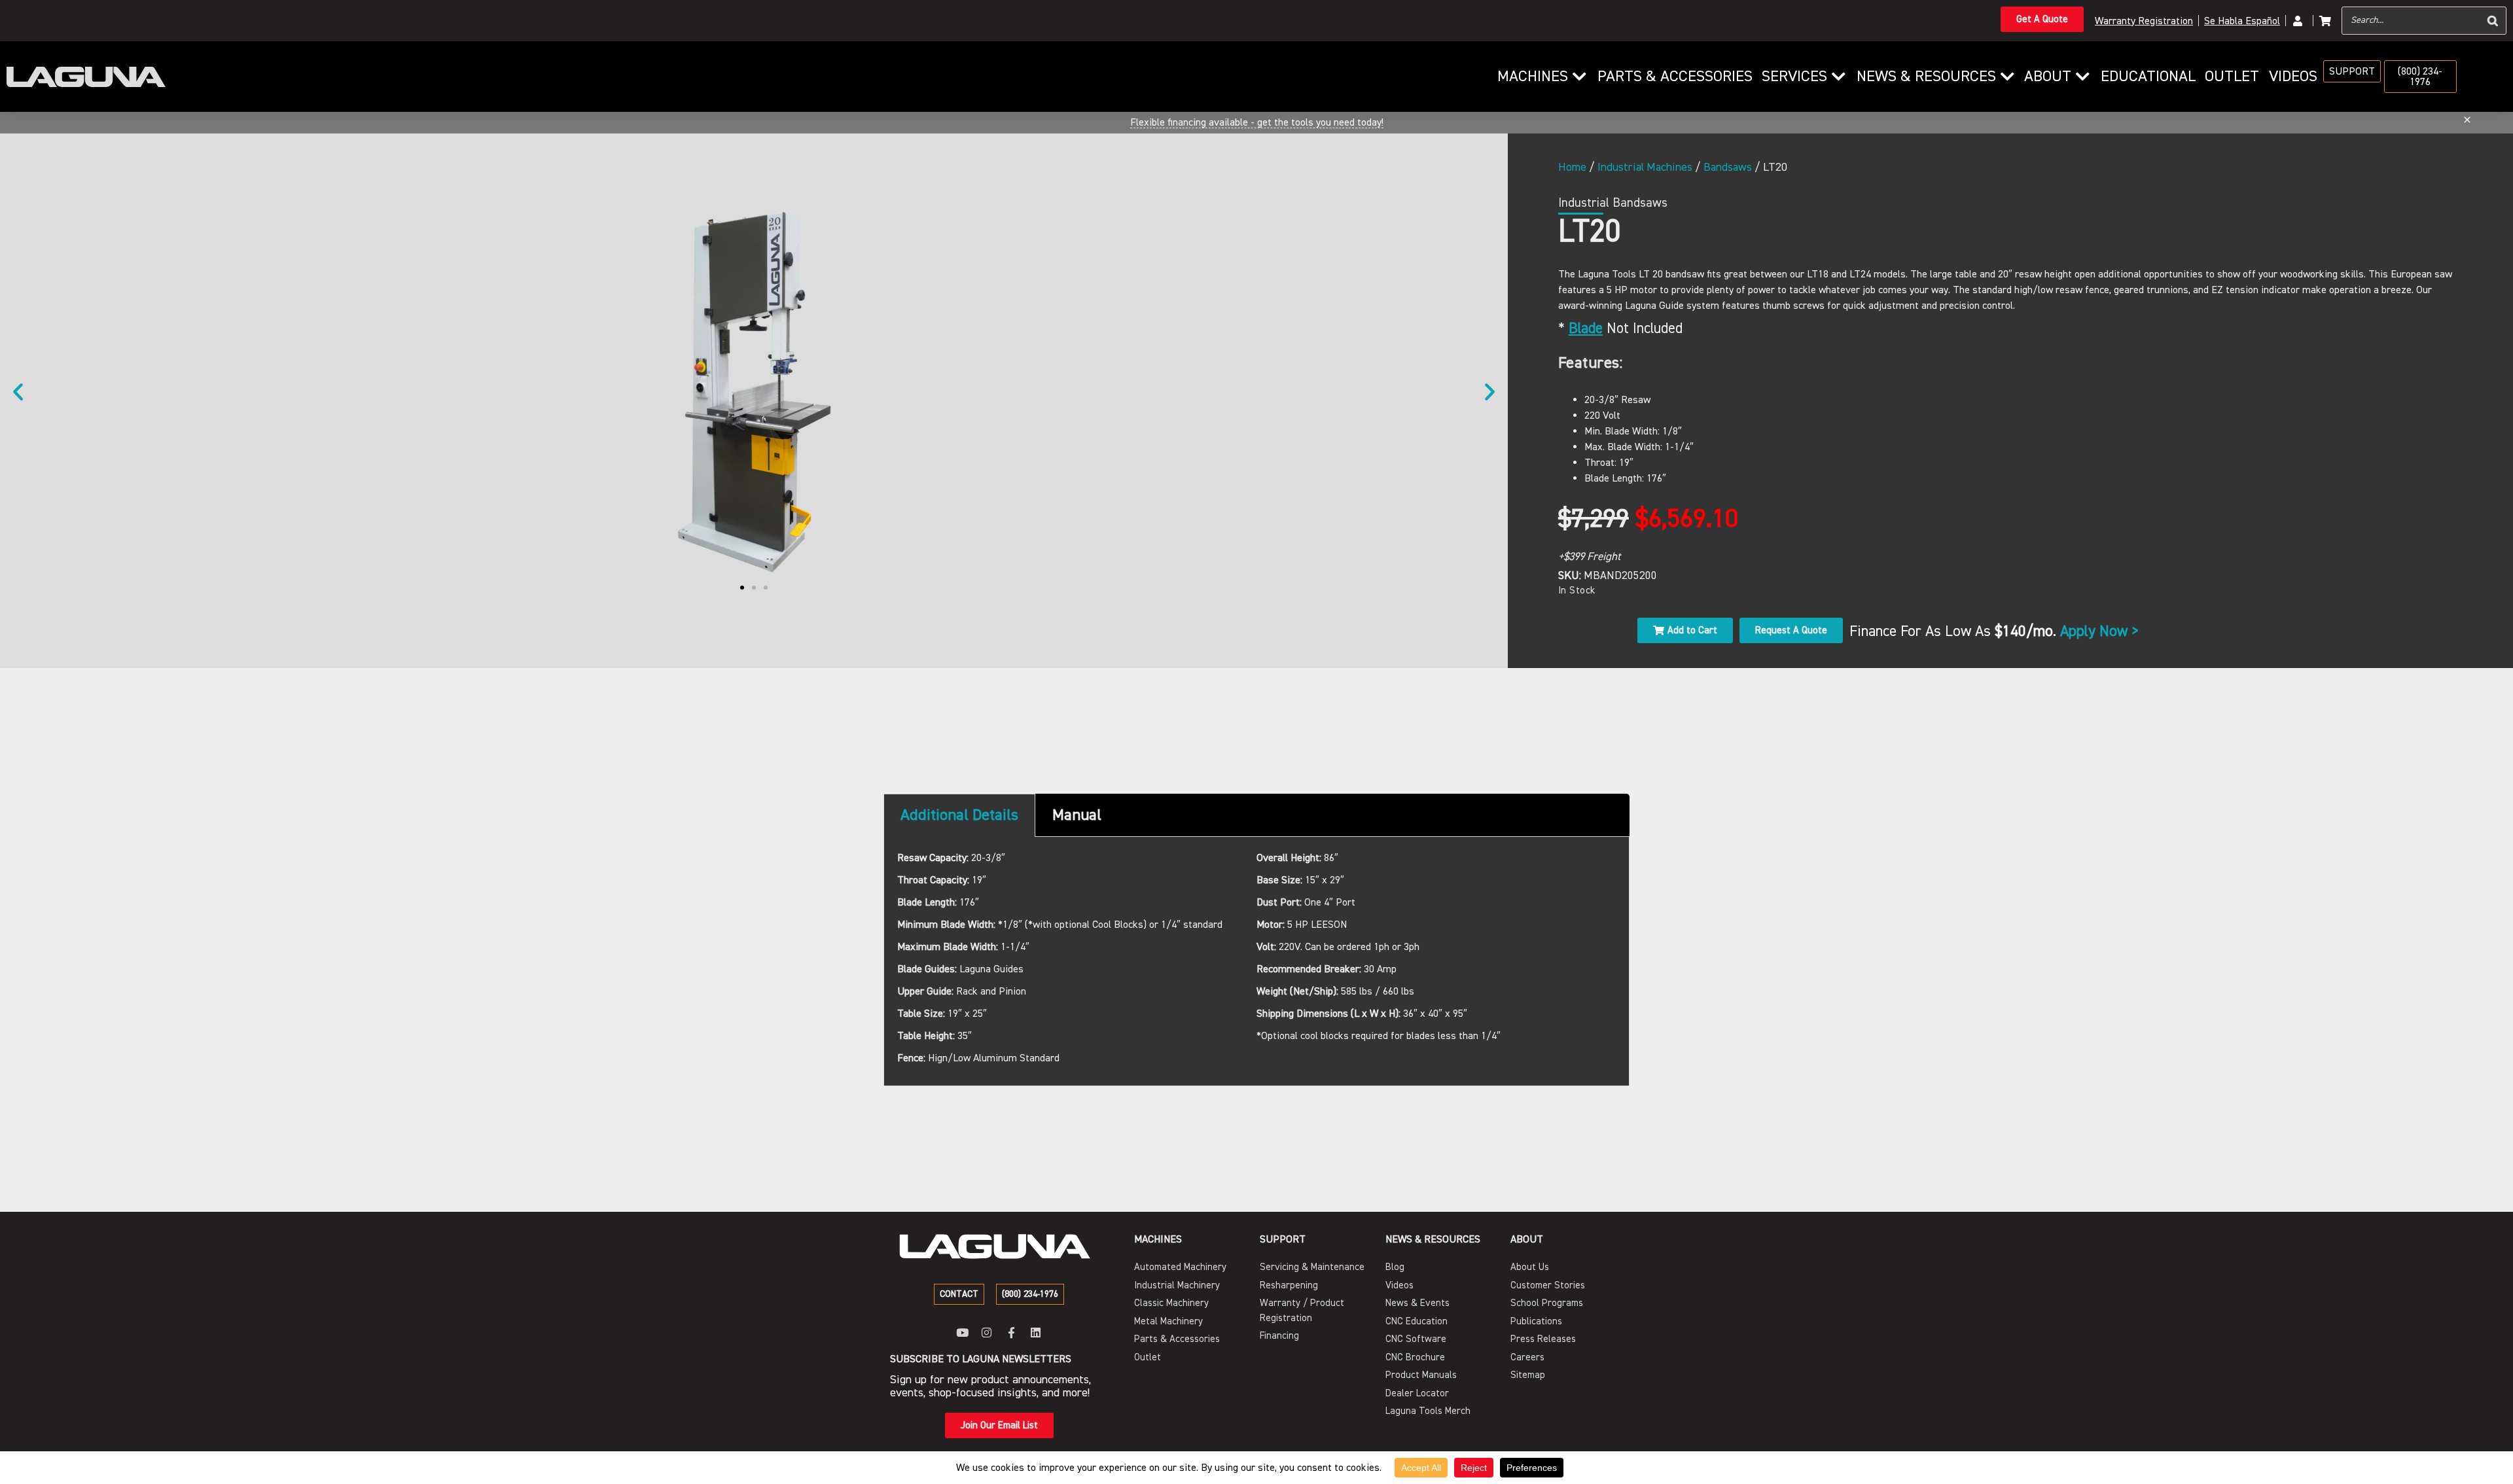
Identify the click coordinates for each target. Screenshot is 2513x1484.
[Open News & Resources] (2007, 77)
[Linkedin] (1036, 1333)
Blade (1586, 328)
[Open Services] (1838, 77)
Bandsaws (1728, 167)
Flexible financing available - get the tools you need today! (1257, 122)
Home (1572, 167)
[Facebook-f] (1011, 1333)
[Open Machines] (1579, 77)
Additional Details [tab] (959, 815)
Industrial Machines (1645, 167)
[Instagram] (987, 1333)
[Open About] (2082, 77)
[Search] (2493, 21)
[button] (18, 391)
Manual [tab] (1077, 815)
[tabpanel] (1256, 962)
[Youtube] (962, 1333)
